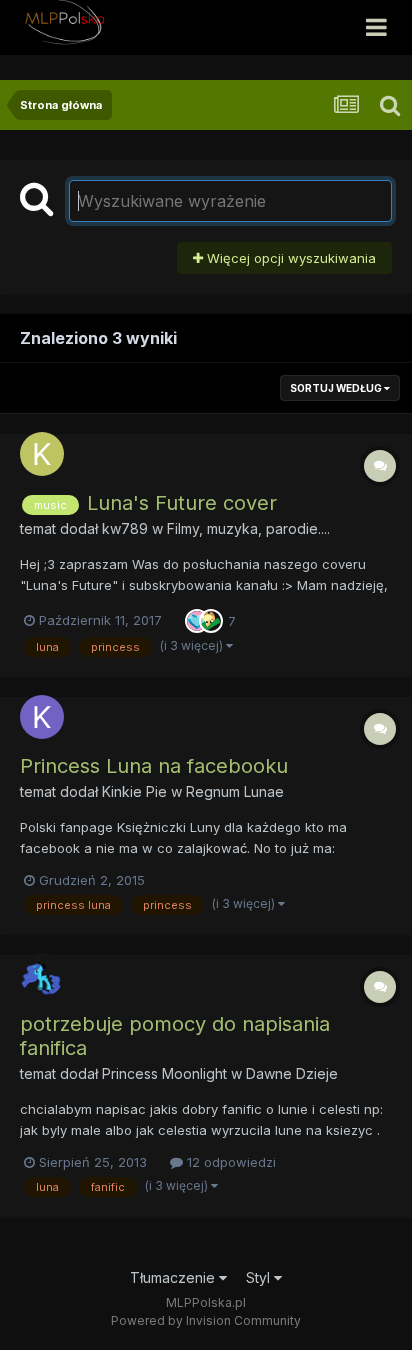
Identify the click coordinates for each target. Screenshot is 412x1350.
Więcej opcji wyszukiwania (289, 258)
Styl (260, 1277)
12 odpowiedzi (229, 1162)
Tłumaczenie (174, 1277)
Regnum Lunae (235, 791)
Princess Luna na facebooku (154, 766)
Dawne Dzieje (292, 1073)
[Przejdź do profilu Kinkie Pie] (42, 717)
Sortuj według (337, 388)
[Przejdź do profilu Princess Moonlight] (42, 975)
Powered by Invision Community (206, 1320)
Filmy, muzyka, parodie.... (248, 528)
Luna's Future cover (182, 503)
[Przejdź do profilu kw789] (42, 454)
